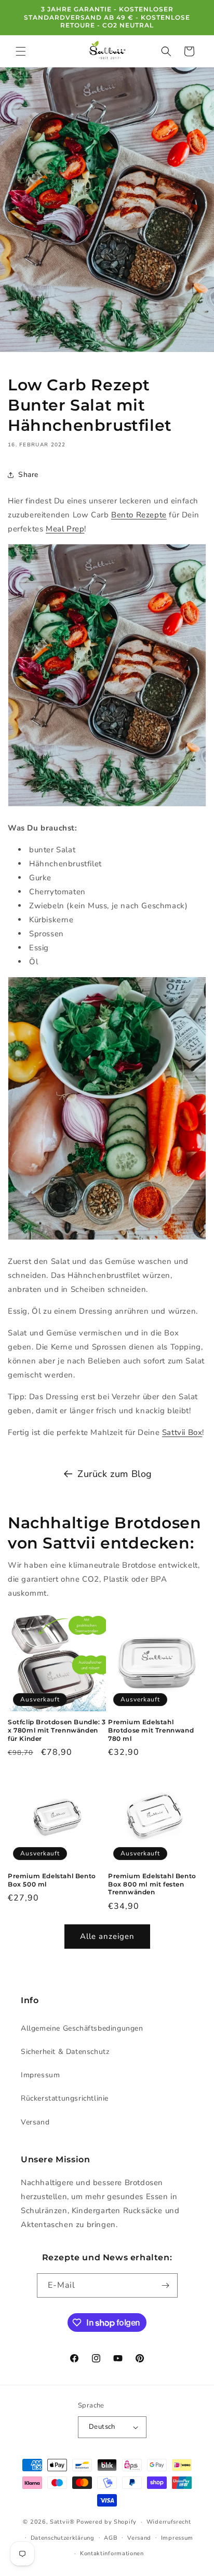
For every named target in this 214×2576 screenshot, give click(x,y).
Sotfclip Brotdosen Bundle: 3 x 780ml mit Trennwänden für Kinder (57, 1730)
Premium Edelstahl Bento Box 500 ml (52, 1880)
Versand (35, 2122)
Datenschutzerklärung (63, 2538)
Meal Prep (65, 529)
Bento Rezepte (139, 515)
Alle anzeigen (107, 1936)
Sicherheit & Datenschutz (65, 2052)
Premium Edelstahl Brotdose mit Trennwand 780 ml (151, 1730)
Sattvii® (62, 2522)
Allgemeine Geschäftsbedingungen (82, 2028)
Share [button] (28, 475)
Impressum (40, 2075)
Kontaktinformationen (112, 2553)
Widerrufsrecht (169, 2522)
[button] (21, 51)
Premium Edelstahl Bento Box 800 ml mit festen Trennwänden (152, 1884)
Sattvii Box (182, 1432)
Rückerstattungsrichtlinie (65, 2098)
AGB (111, 2538)
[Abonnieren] (166, 2285)
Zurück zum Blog (115, 1474)
